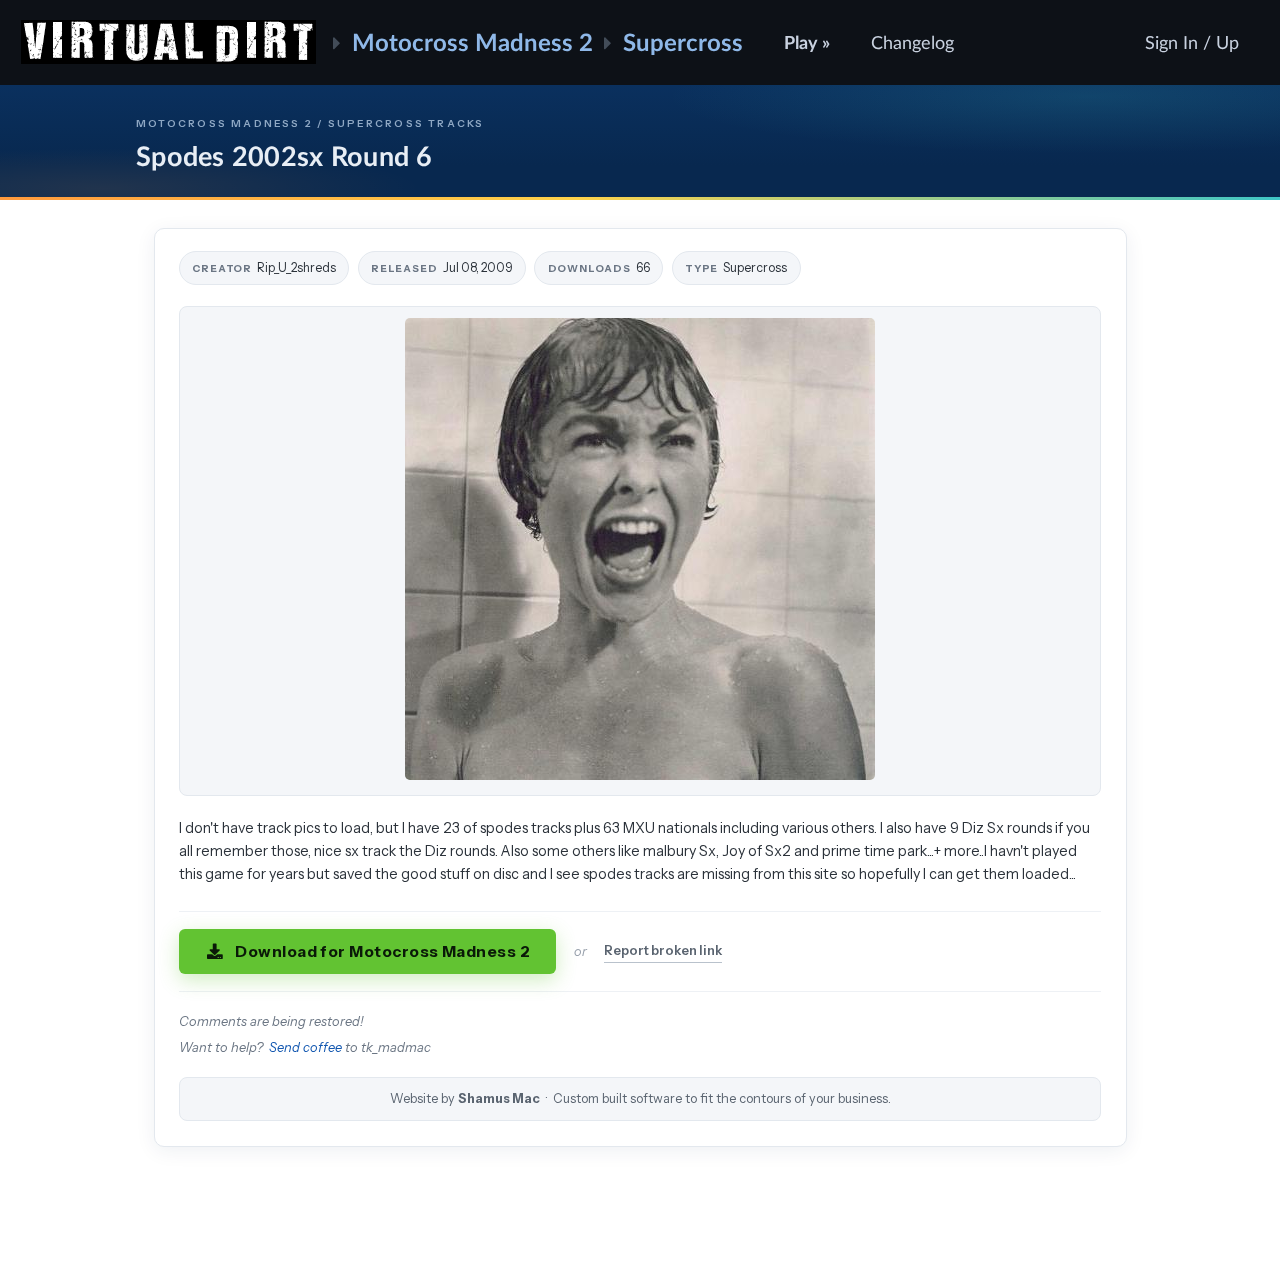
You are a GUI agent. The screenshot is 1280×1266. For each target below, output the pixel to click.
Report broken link (663, 950)
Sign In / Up (1192, 42)
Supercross (683, 41)
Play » (807, 42)
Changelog (912, 42)
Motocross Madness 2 (472, 41)
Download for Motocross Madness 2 (382, 951)
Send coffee (305, 1047)
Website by (640, 1098)
